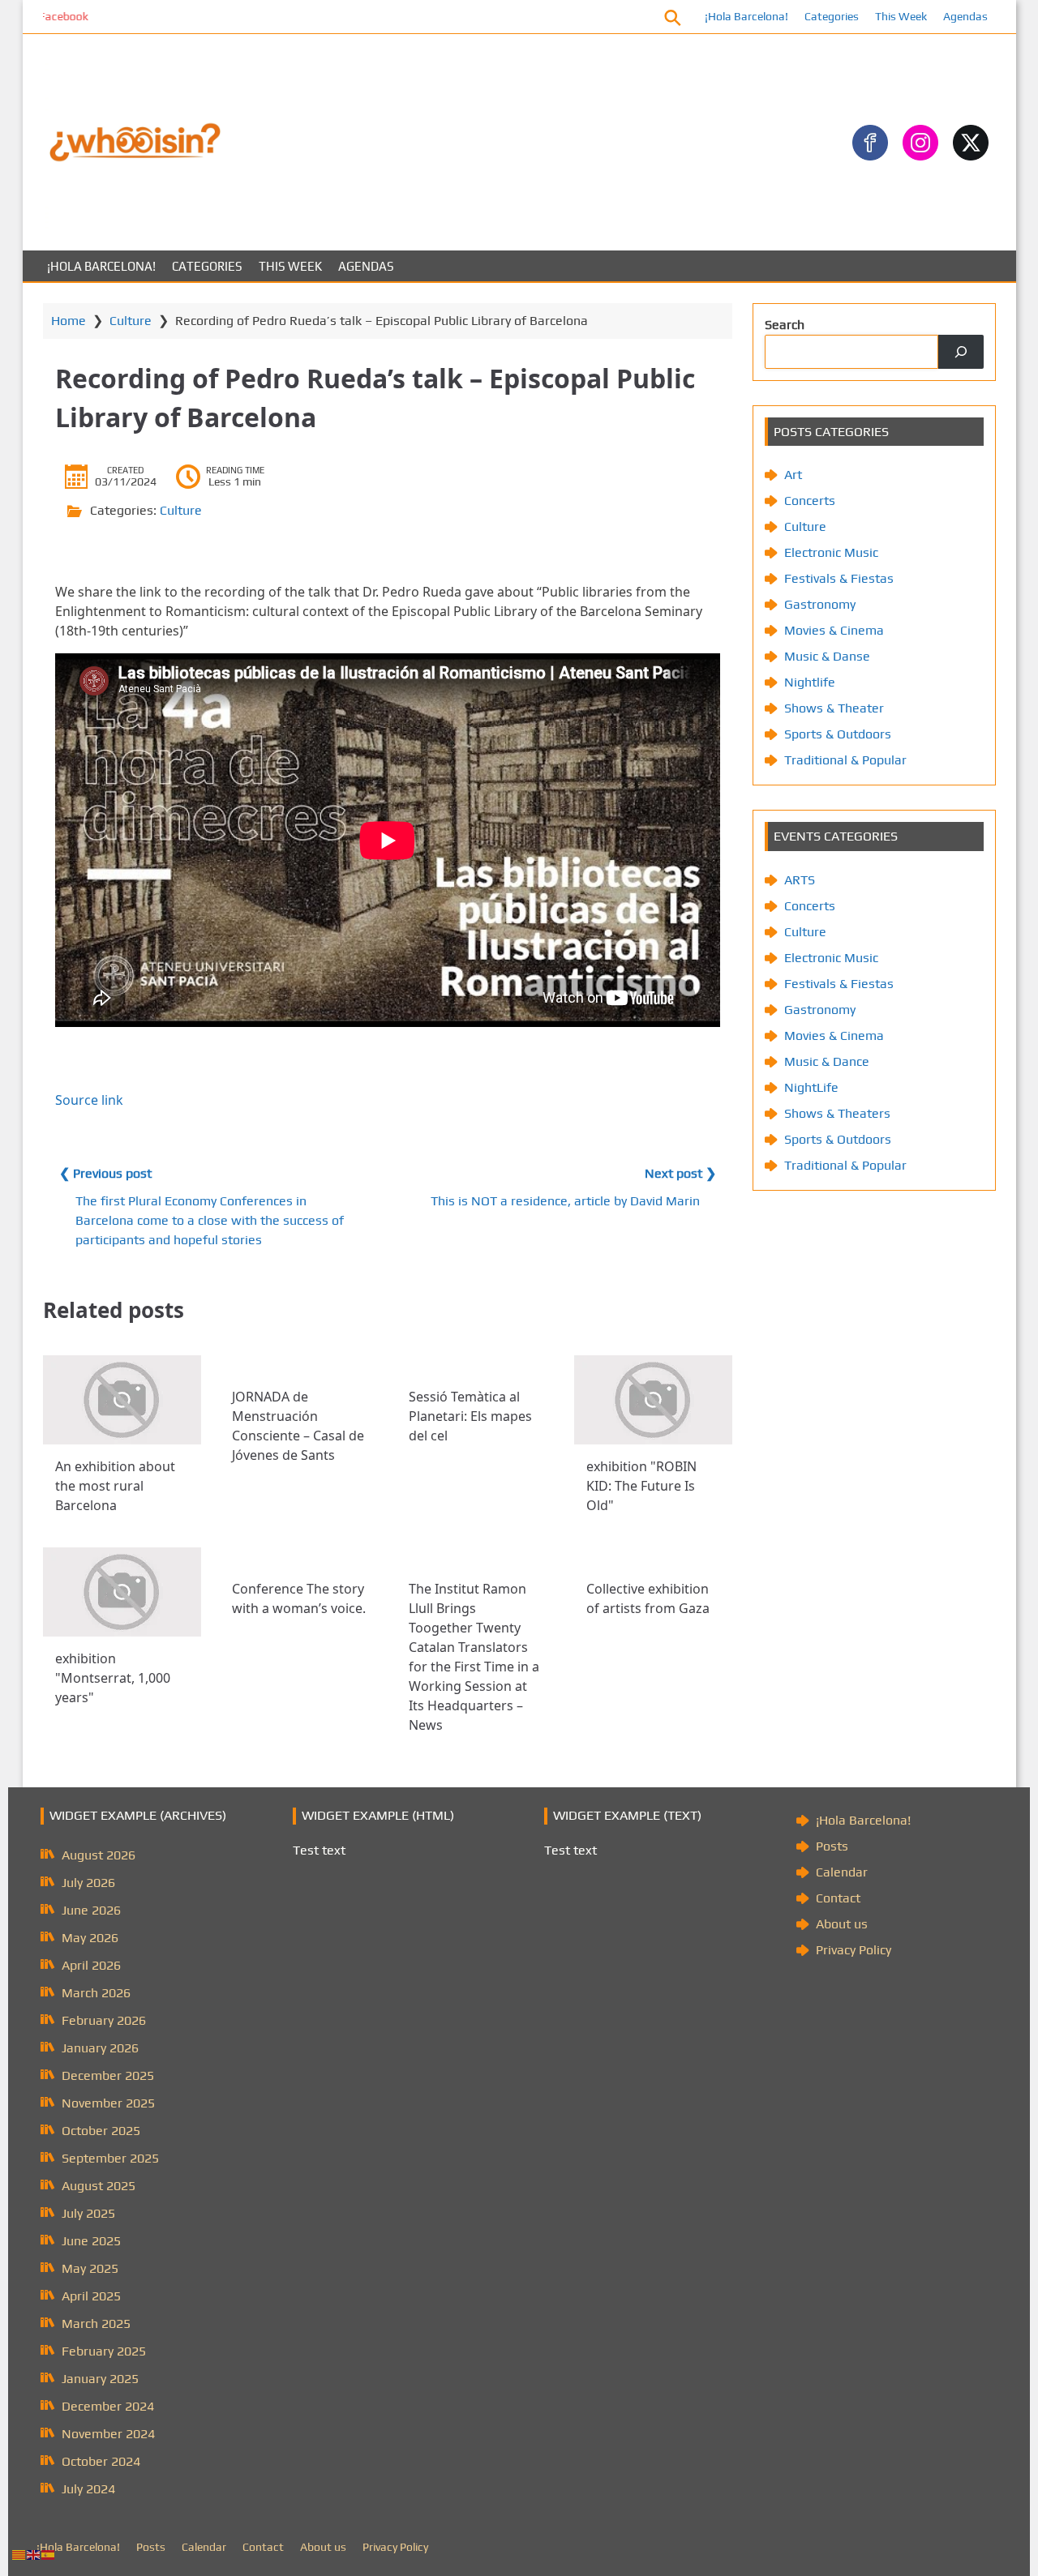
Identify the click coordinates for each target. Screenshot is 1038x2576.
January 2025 (100, 2379)
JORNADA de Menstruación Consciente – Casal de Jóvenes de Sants (298, 1426)
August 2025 (99, 2186)
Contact (838, 1898)
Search (785, 325)
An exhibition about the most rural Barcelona (115, 1486)
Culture (131, 321)
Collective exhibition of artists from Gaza (648, 1598)
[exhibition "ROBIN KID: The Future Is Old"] (653, 1400)
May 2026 (90, 1938)
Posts (832, 1846)
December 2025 (108, 2075)
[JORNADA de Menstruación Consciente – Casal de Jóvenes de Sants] (299, 1365)
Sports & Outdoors (838, 734)
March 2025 (96, 2324)
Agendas (965, 16)
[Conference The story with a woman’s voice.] (299, 1557)
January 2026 (100, 2048)
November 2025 (108, 2103)
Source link (89, 1100)
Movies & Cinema (834, 630)
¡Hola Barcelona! (746, 16)
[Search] (961, 352)
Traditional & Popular (845, 760)
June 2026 (91, 1910)
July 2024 (88, 2489)
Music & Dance (827, 1061)
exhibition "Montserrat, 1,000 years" (113, 1678)
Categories (832, 16)
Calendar (842, 1872)
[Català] (19, 2554)
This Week (901, 16)
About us (842, 1924)
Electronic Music (831, 552)
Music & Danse (827, 656)
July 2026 (88, 1883)
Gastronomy (820, 604)
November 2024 (108, 2434)
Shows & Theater (834, 708)
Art (793, 475)
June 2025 (91, 2241)
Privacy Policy (854, 1950)
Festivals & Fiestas (839, 578)
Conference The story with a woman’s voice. (299, 1598)
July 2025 (88, 2213)
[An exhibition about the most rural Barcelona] (122, 1400)
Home (69, 321)
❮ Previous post (105, 1173)
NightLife (811, 1087)
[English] (34, 2554)
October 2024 (101, 2461)
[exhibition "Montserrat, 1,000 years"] (122, 1592)
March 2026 (96, 1993)
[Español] (49, 2554)
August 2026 (99, 1855)
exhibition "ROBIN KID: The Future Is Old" (641, 1486)
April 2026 (91, 1965)
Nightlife (810, 682)
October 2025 (101, 2131)
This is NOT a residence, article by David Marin (565, 1201)
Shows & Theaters (837, 1113)
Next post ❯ (680, 1173)
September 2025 (110, 2158)
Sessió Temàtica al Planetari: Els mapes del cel (470, 1416)
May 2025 (90, 2268)
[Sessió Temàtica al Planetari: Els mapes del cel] (476, 1365)
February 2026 (104, 2020)
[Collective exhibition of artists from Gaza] (653, 1557)
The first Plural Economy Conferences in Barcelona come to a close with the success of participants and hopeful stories (210, 1220)
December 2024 (108, 2406)
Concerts (810, 501)
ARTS (800, 880)
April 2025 (91, 2296)
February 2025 (104, 2351)
